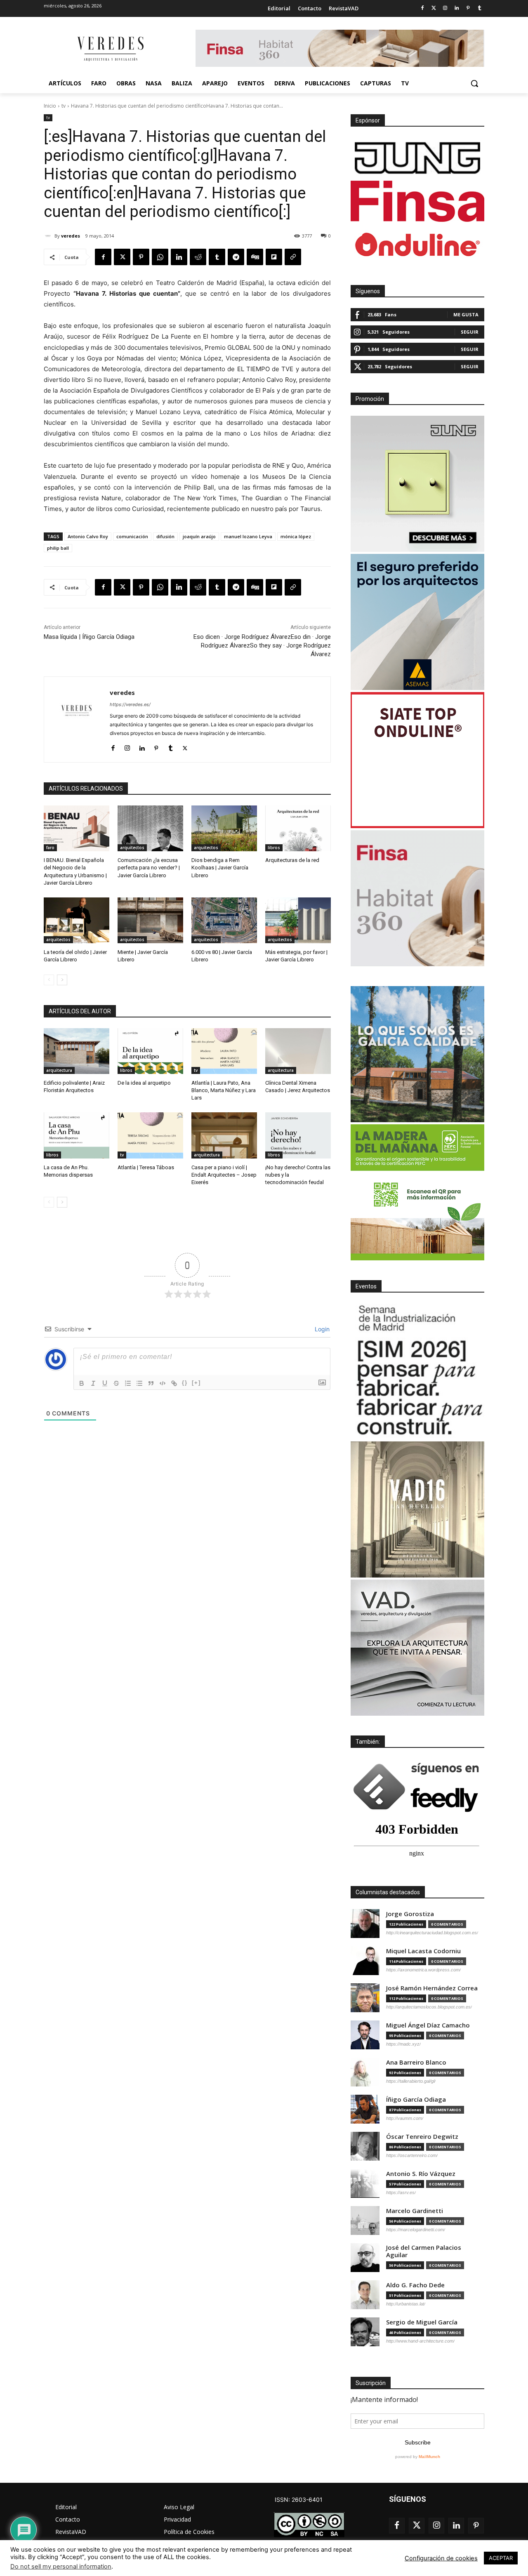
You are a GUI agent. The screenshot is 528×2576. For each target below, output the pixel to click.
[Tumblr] (480, 8)
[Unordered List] (139, 1383)
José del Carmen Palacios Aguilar (424, 2251)
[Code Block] (163, 1383)
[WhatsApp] (160, 257)
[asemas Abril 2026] (417, 622)
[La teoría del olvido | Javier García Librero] (77, 920)
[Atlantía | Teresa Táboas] (150, 1135)
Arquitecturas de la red (292, 860)
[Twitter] (434, 8)
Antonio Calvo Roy (88, 536)
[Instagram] (445, 8)
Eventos (366, 1286)
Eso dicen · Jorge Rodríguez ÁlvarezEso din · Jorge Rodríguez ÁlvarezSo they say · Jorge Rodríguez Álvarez (262, 645)
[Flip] (274, 257)
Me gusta (466, 314)
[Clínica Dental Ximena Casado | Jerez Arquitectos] (298, 1051)
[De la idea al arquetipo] (150, 1051)
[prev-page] (49, 980)
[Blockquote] (151, 1383)
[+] (196, 1383)
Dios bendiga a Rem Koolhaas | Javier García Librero (220, 868)
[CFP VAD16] (417, 1509)
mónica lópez (296, 536)
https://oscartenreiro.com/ (412, 2155)
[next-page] (62, 980)
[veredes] (49, 236)
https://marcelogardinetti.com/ (416, 2230)
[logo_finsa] (417, 201)
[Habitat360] (417, 898)
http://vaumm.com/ (405, 2118)
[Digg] (255, 257)
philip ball (58, 548)
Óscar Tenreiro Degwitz (422, 2137)
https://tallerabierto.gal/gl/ (411, 2081)
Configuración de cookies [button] (441, 2558)
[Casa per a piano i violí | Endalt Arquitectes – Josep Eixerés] (224, 1135)
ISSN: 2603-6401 (299, 2499)
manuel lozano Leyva (248, 536)
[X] (122, 257)
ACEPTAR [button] (501, 2558)
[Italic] (93, 1383)
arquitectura (59, 1070)
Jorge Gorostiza (410, 1914)
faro (50, 848)
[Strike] (116, 1383)
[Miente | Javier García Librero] (150, 920)
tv (64, 106)
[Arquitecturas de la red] (298, 828)
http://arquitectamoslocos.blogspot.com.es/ (429, 2007)
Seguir (470, 332)
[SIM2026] (417, 1371)
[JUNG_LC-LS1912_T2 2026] (417, 484)
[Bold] (82, 1383)
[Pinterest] (468, 8)
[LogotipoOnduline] (417, 245)
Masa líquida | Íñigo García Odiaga (89, 637)
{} (185, 1383)
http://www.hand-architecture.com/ (420, 2341)
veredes (71, 236)
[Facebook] (422, 8)
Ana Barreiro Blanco (416, 2062)
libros (274, 848)
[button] (474, 83)
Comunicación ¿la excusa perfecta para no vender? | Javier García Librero (149, 868)
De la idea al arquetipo (144, 1083)
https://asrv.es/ (401, 2192)
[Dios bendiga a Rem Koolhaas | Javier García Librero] (224, 828)
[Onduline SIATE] (417, 760)
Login (321, 1329)
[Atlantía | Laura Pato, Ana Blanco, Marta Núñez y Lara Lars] (224, 1051)
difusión (165, 536)
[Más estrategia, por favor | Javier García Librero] (298, 920)
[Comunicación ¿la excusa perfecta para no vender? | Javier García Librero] (150, 828)
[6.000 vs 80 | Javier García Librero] (224, 920)
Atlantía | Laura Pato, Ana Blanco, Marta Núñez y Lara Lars (224, 1090)
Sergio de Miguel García (422, 2322)
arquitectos (132, 848)
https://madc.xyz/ (403, 2044)
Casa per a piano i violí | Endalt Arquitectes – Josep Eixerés (224, 1175)
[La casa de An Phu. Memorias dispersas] (77, 1135)
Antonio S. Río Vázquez (421, 2174)
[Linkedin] (457, 8)
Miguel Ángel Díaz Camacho (428, 2025)
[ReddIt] (198, 257)
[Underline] (105, 1383)
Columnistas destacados (388, 1892)
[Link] (174, 1383)
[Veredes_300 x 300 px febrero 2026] (417, 1054)
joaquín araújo (199, 536)
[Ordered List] (128, 1383)
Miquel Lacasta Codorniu (423, 1951)
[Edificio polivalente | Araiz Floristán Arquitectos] (77, 1051)
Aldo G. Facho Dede (415, 2285)
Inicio (50, 106)
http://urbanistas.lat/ (406, 2304)
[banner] (417, 1648)
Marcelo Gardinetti (415, 2211)
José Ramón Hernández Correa (432, 1988)
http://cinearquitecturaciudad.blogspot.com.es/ (432, 1933)
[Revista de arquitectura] (110, 49)
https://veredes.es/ (130, 704)
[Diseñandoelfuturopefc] (417, 1192)
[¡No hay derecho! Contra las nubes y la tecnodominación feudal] (298, 1135)
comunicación (132, 536)
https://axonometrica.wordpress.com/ (423, 1970)
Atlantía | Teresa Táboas (146, 1167)
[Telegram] (236, 257)
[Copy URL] (293, 257)
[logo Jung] (417, 158)
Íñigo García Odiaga (416, 2099)
